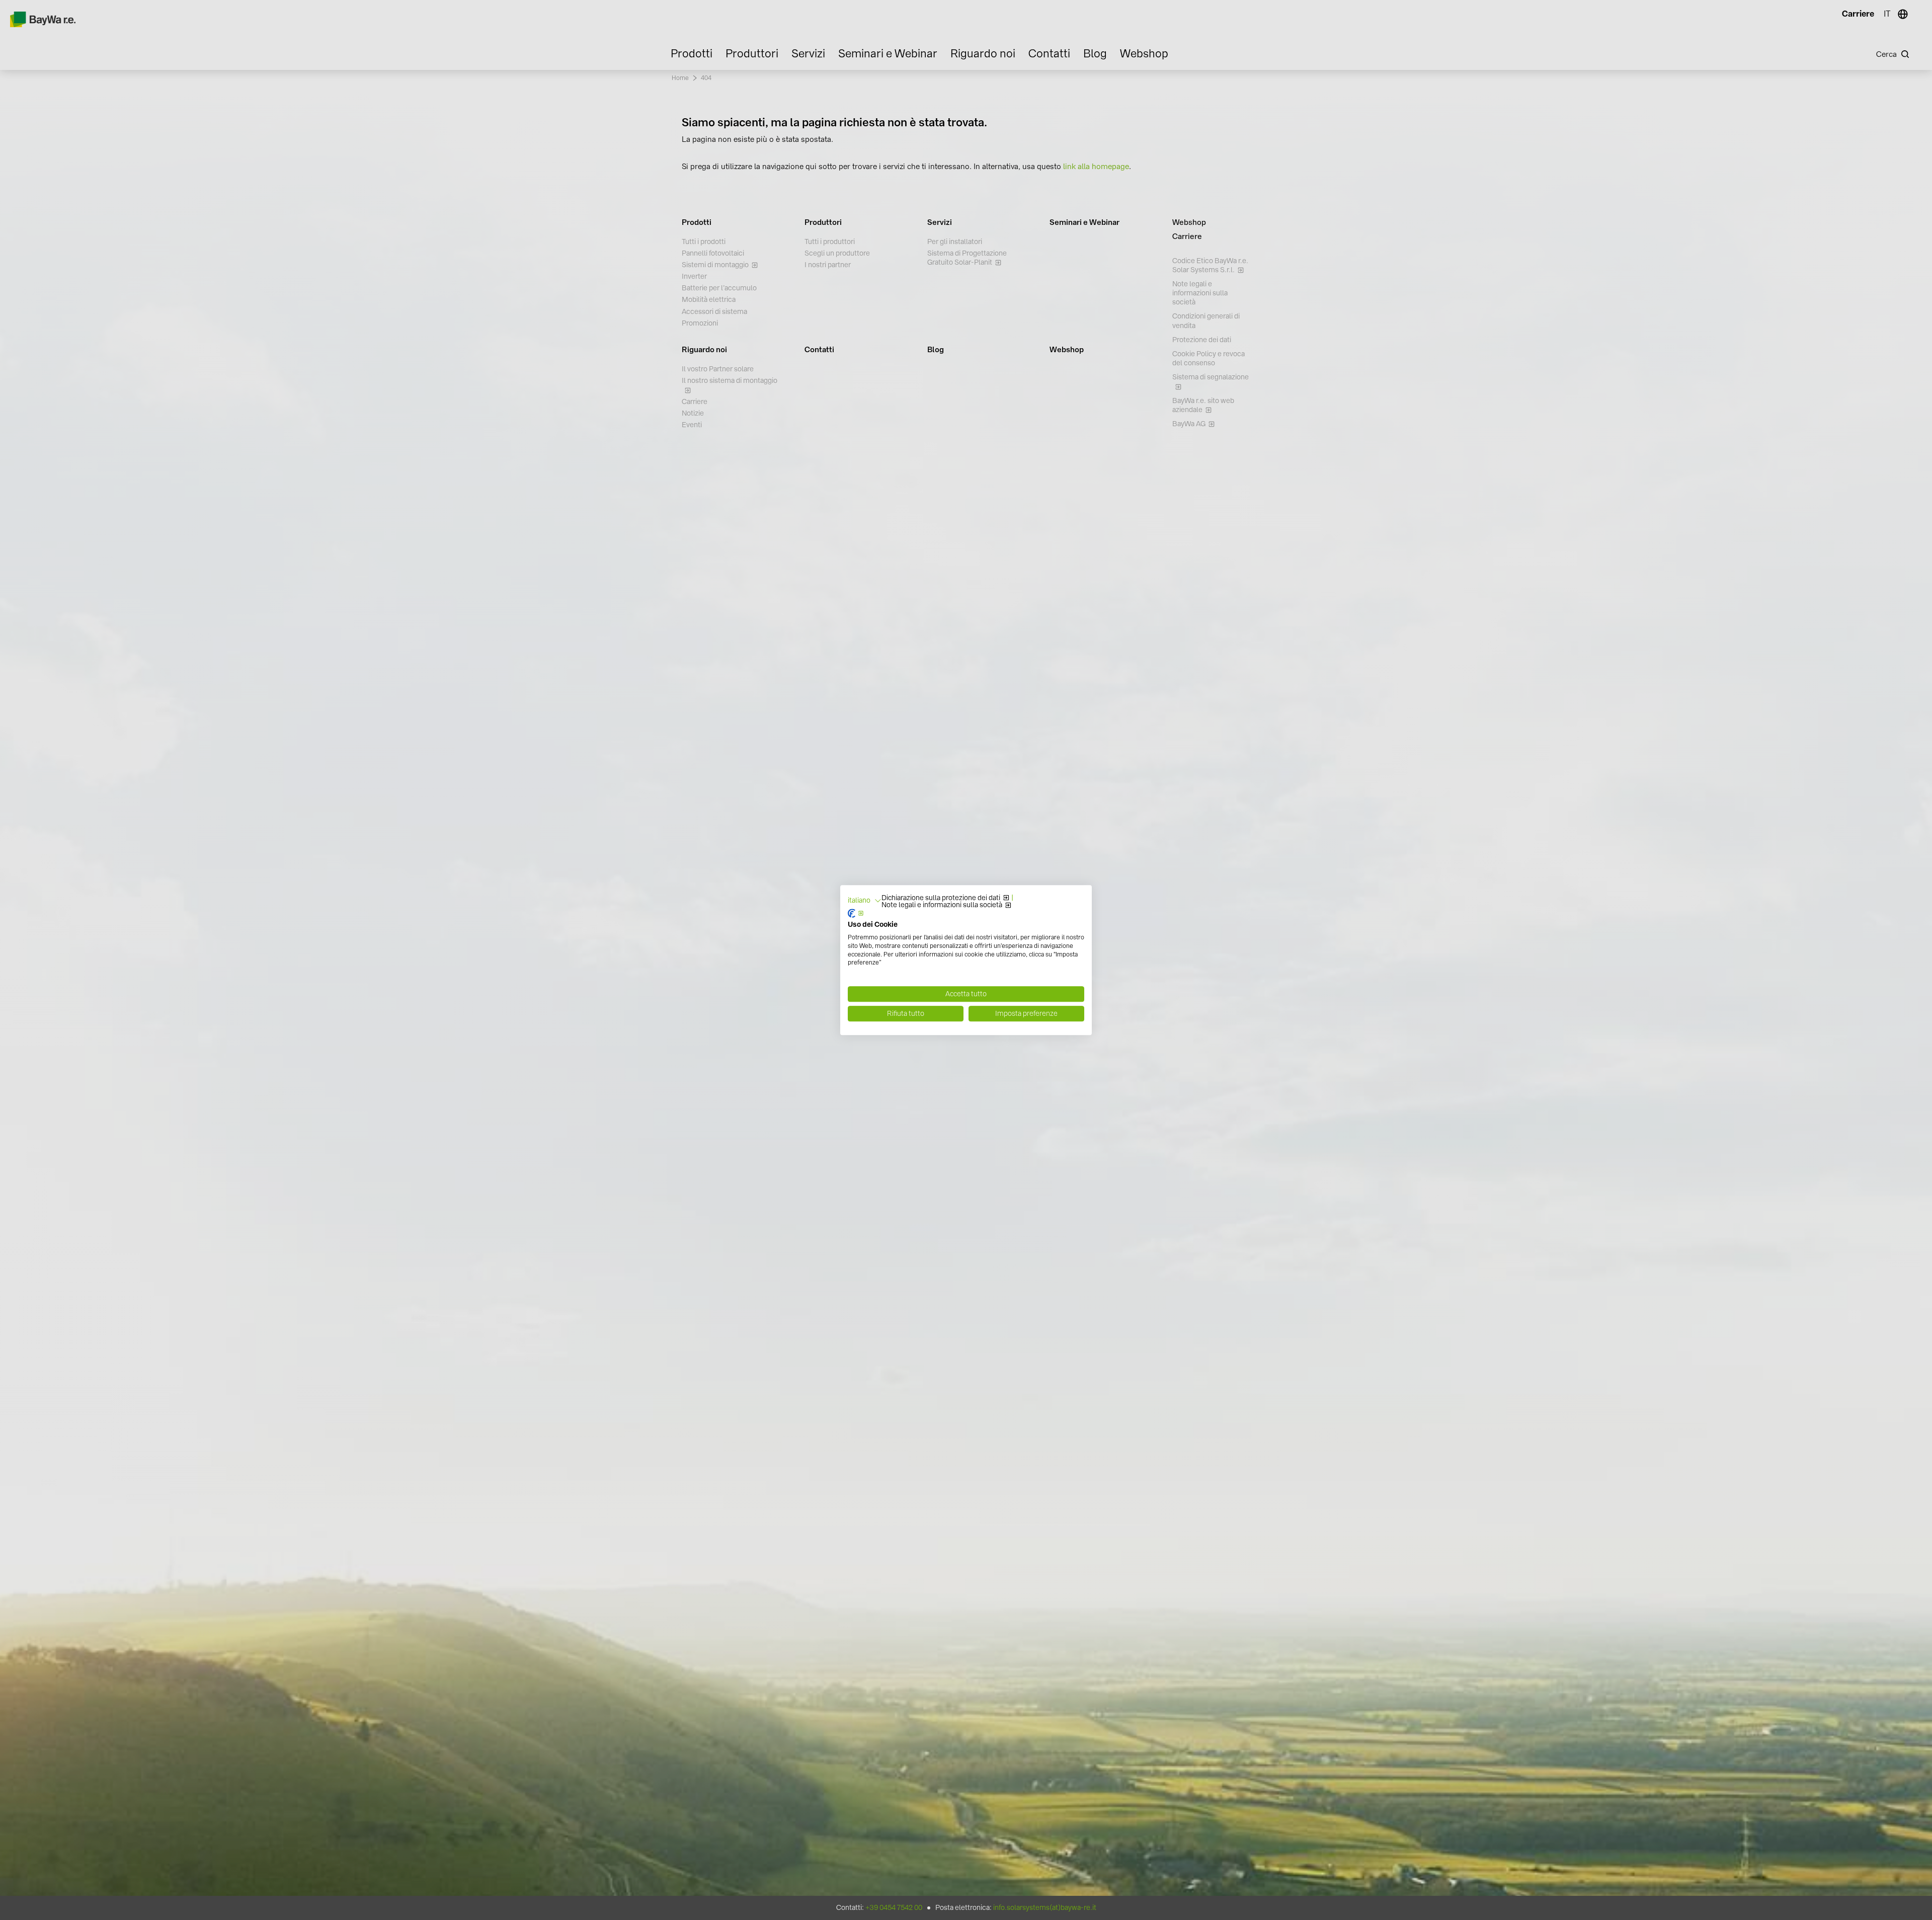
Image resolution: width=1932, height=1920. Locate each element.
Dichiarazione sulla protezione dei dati (941, 898)
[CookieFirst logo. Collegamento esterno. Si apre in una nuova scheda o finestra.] (856, 914)
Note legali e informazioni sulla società (942, 905)
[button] (865, 901)
